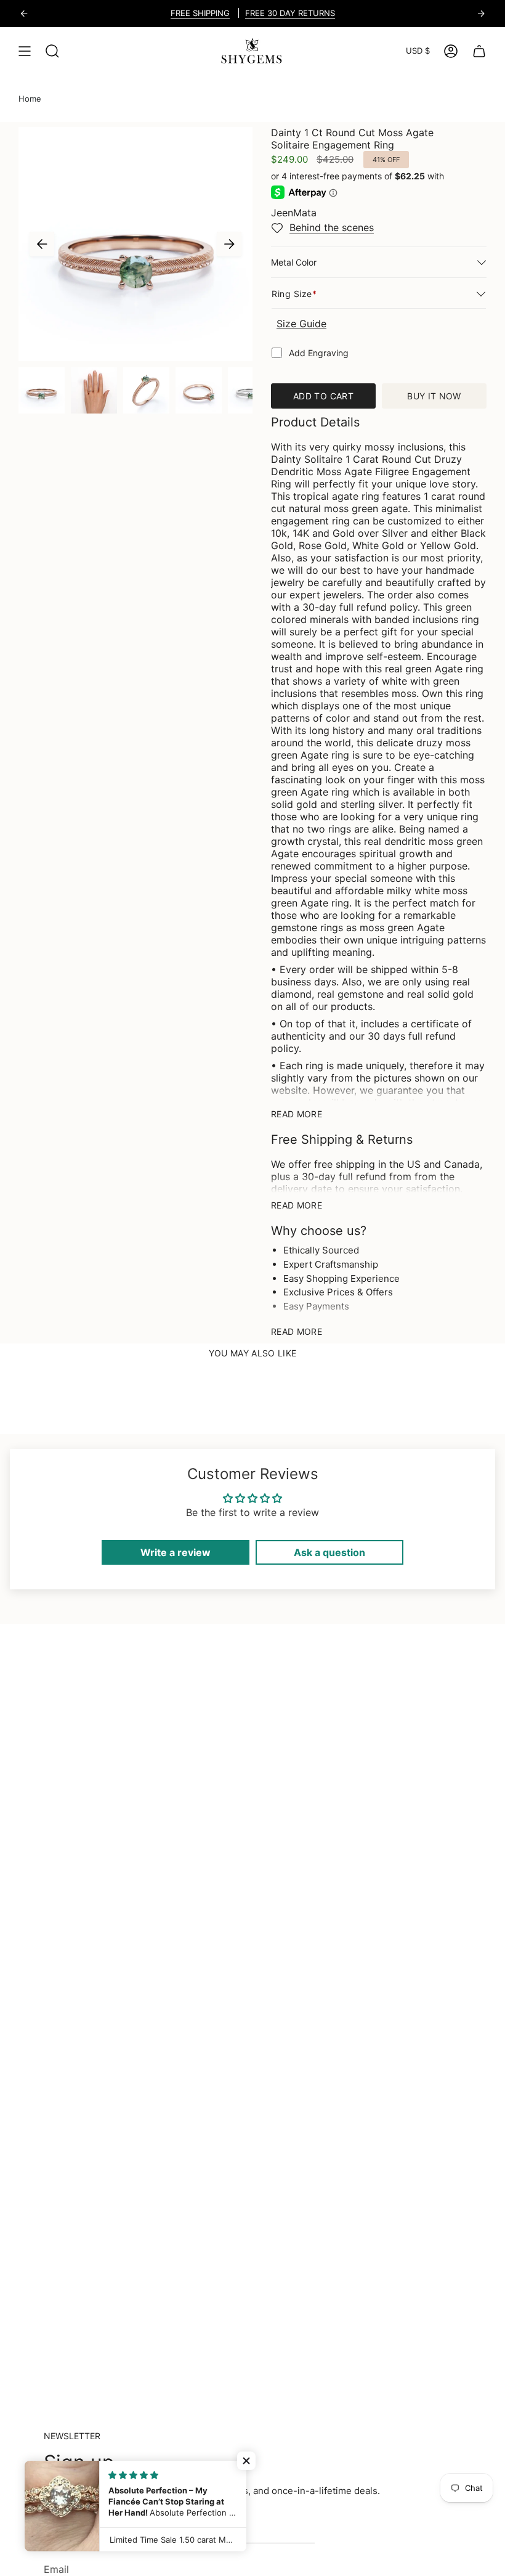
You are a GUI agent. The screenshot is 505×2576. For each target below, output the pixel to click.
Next (229, 244)
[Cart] (479, 51)
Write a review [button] (176, 1552)
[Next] (481, 14)
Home (30, 99)
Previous (42, 244)
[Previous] (24, 14)
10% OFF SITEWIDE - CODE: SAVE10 (290, 13)
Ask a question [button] (329, 1552)
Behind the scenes (332, 227)
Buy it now (434, 396)
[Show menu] (25, 51)
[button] (246, 2461)
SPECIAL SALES (176, 13)
